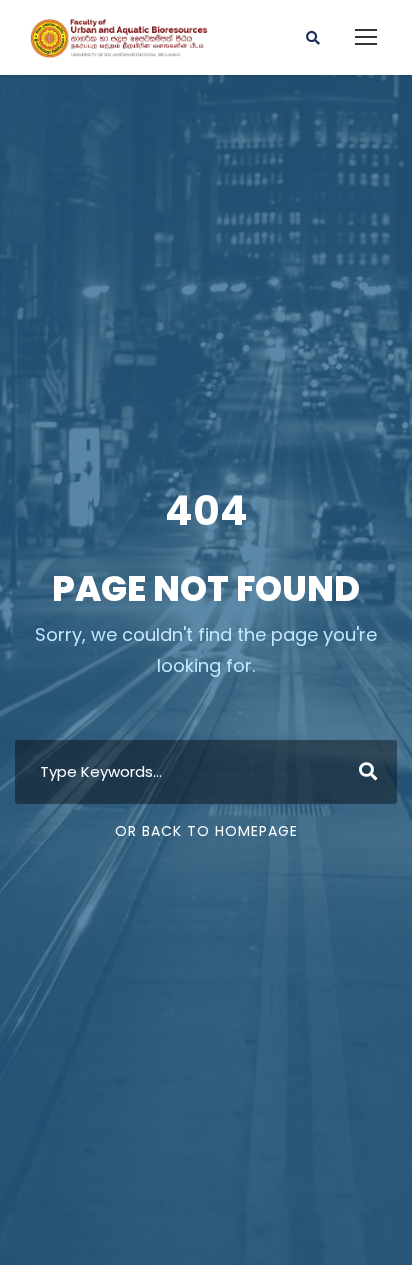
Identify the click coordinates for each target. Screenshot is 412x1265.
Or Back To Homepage (206, 831)
